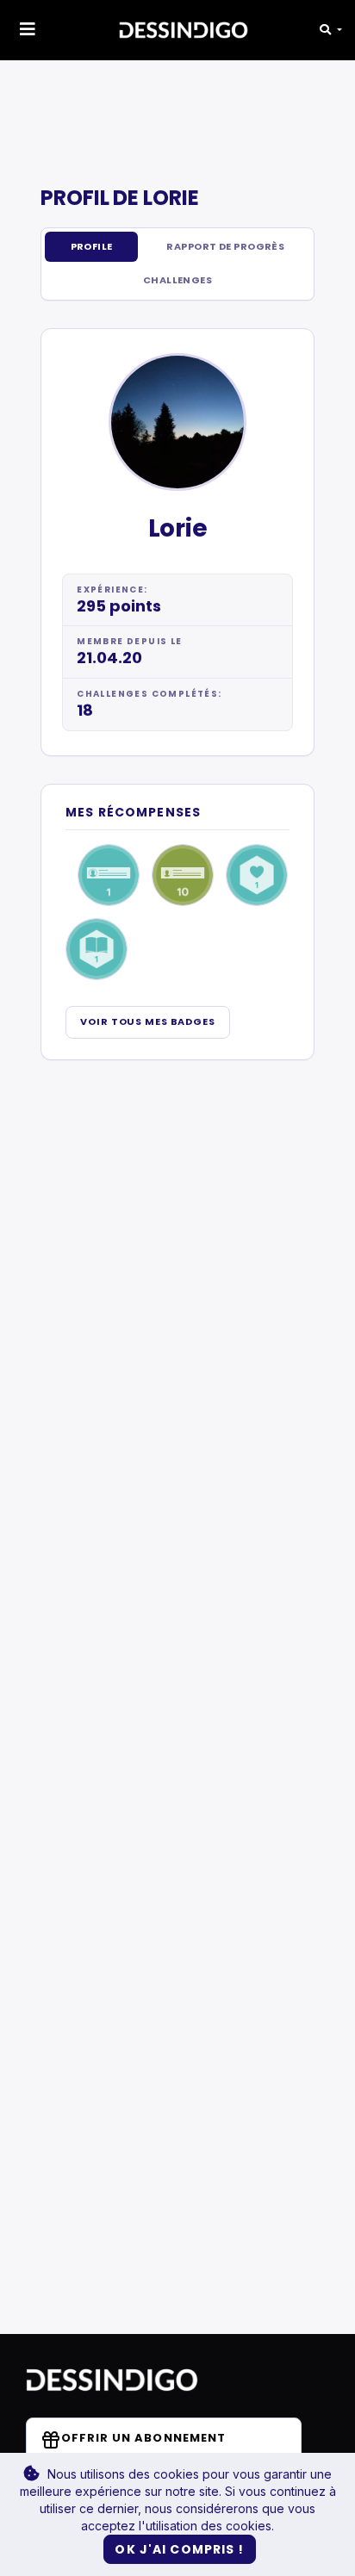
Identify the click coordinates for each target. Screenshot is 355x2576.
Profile (92, 246)
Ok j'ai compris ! (179, 2549)
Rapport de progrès (225, 246)
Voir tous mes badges (148, 1021)
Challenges (177, 280)
